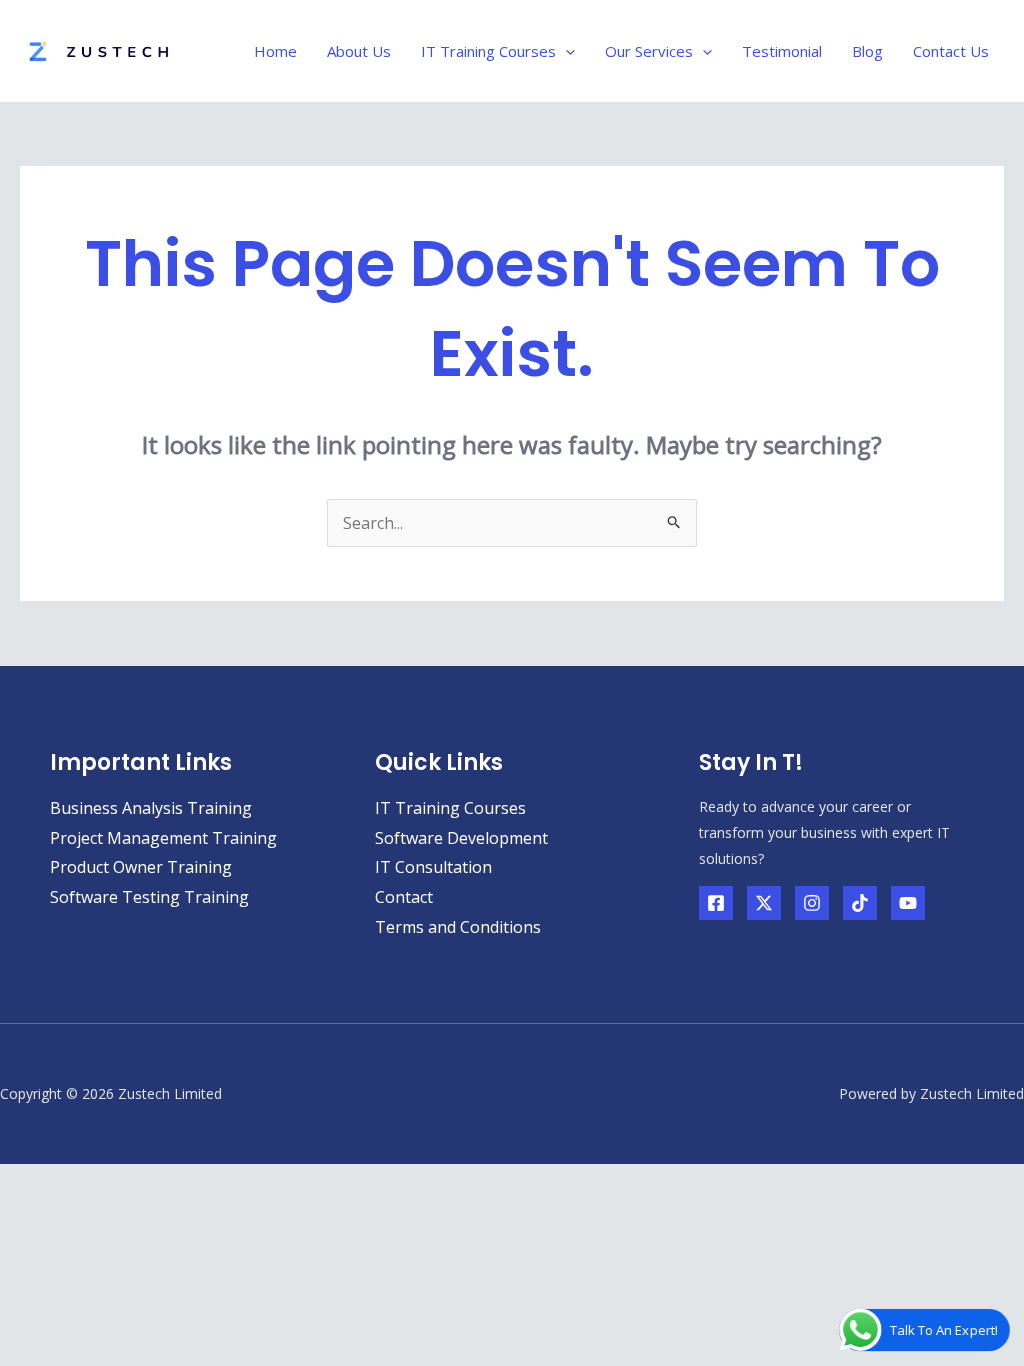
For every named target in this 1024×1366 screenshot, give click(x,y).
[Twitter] (764, 903)
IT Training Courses (488, 51)
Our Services (649, 51)
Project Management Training (163, 838)
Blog (867, 51)
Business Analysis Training (151, 808)
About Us (359, 51)
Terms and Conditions (458, 927)
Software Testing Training (149, 897)
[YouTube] (908, 903)
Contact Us (951, 51)
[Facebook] (716, 903)
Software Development (461, 838)
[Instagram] (812, 903)
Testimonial (782, 51)
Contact (404, 897)
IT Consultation (433, 867)
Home (275, 51)
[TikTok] (860, 903)
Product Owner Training (141, 867)
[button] (565, 51)
